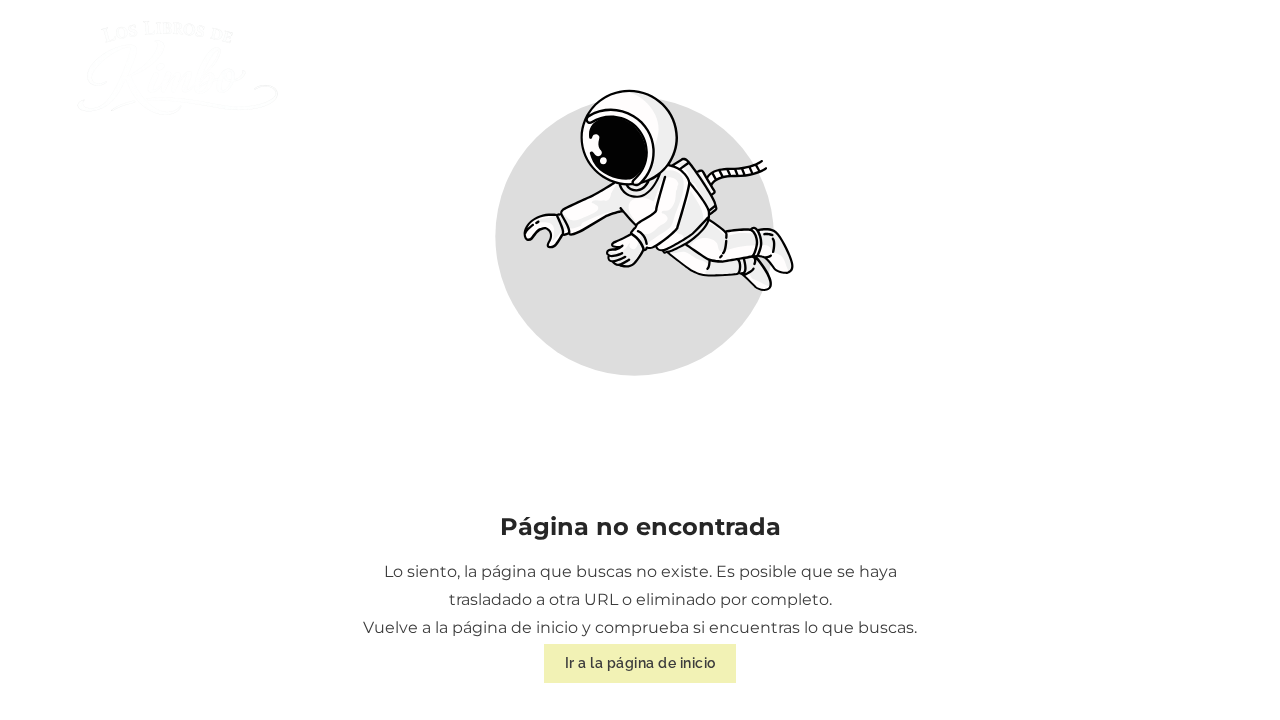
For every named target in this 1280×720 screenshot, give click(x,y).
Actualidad (986, 68)
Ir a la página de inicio (640, 664)
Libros (858, 68)
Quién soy (740, 68)
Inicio (627, 68)
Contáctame (1169, 68)
